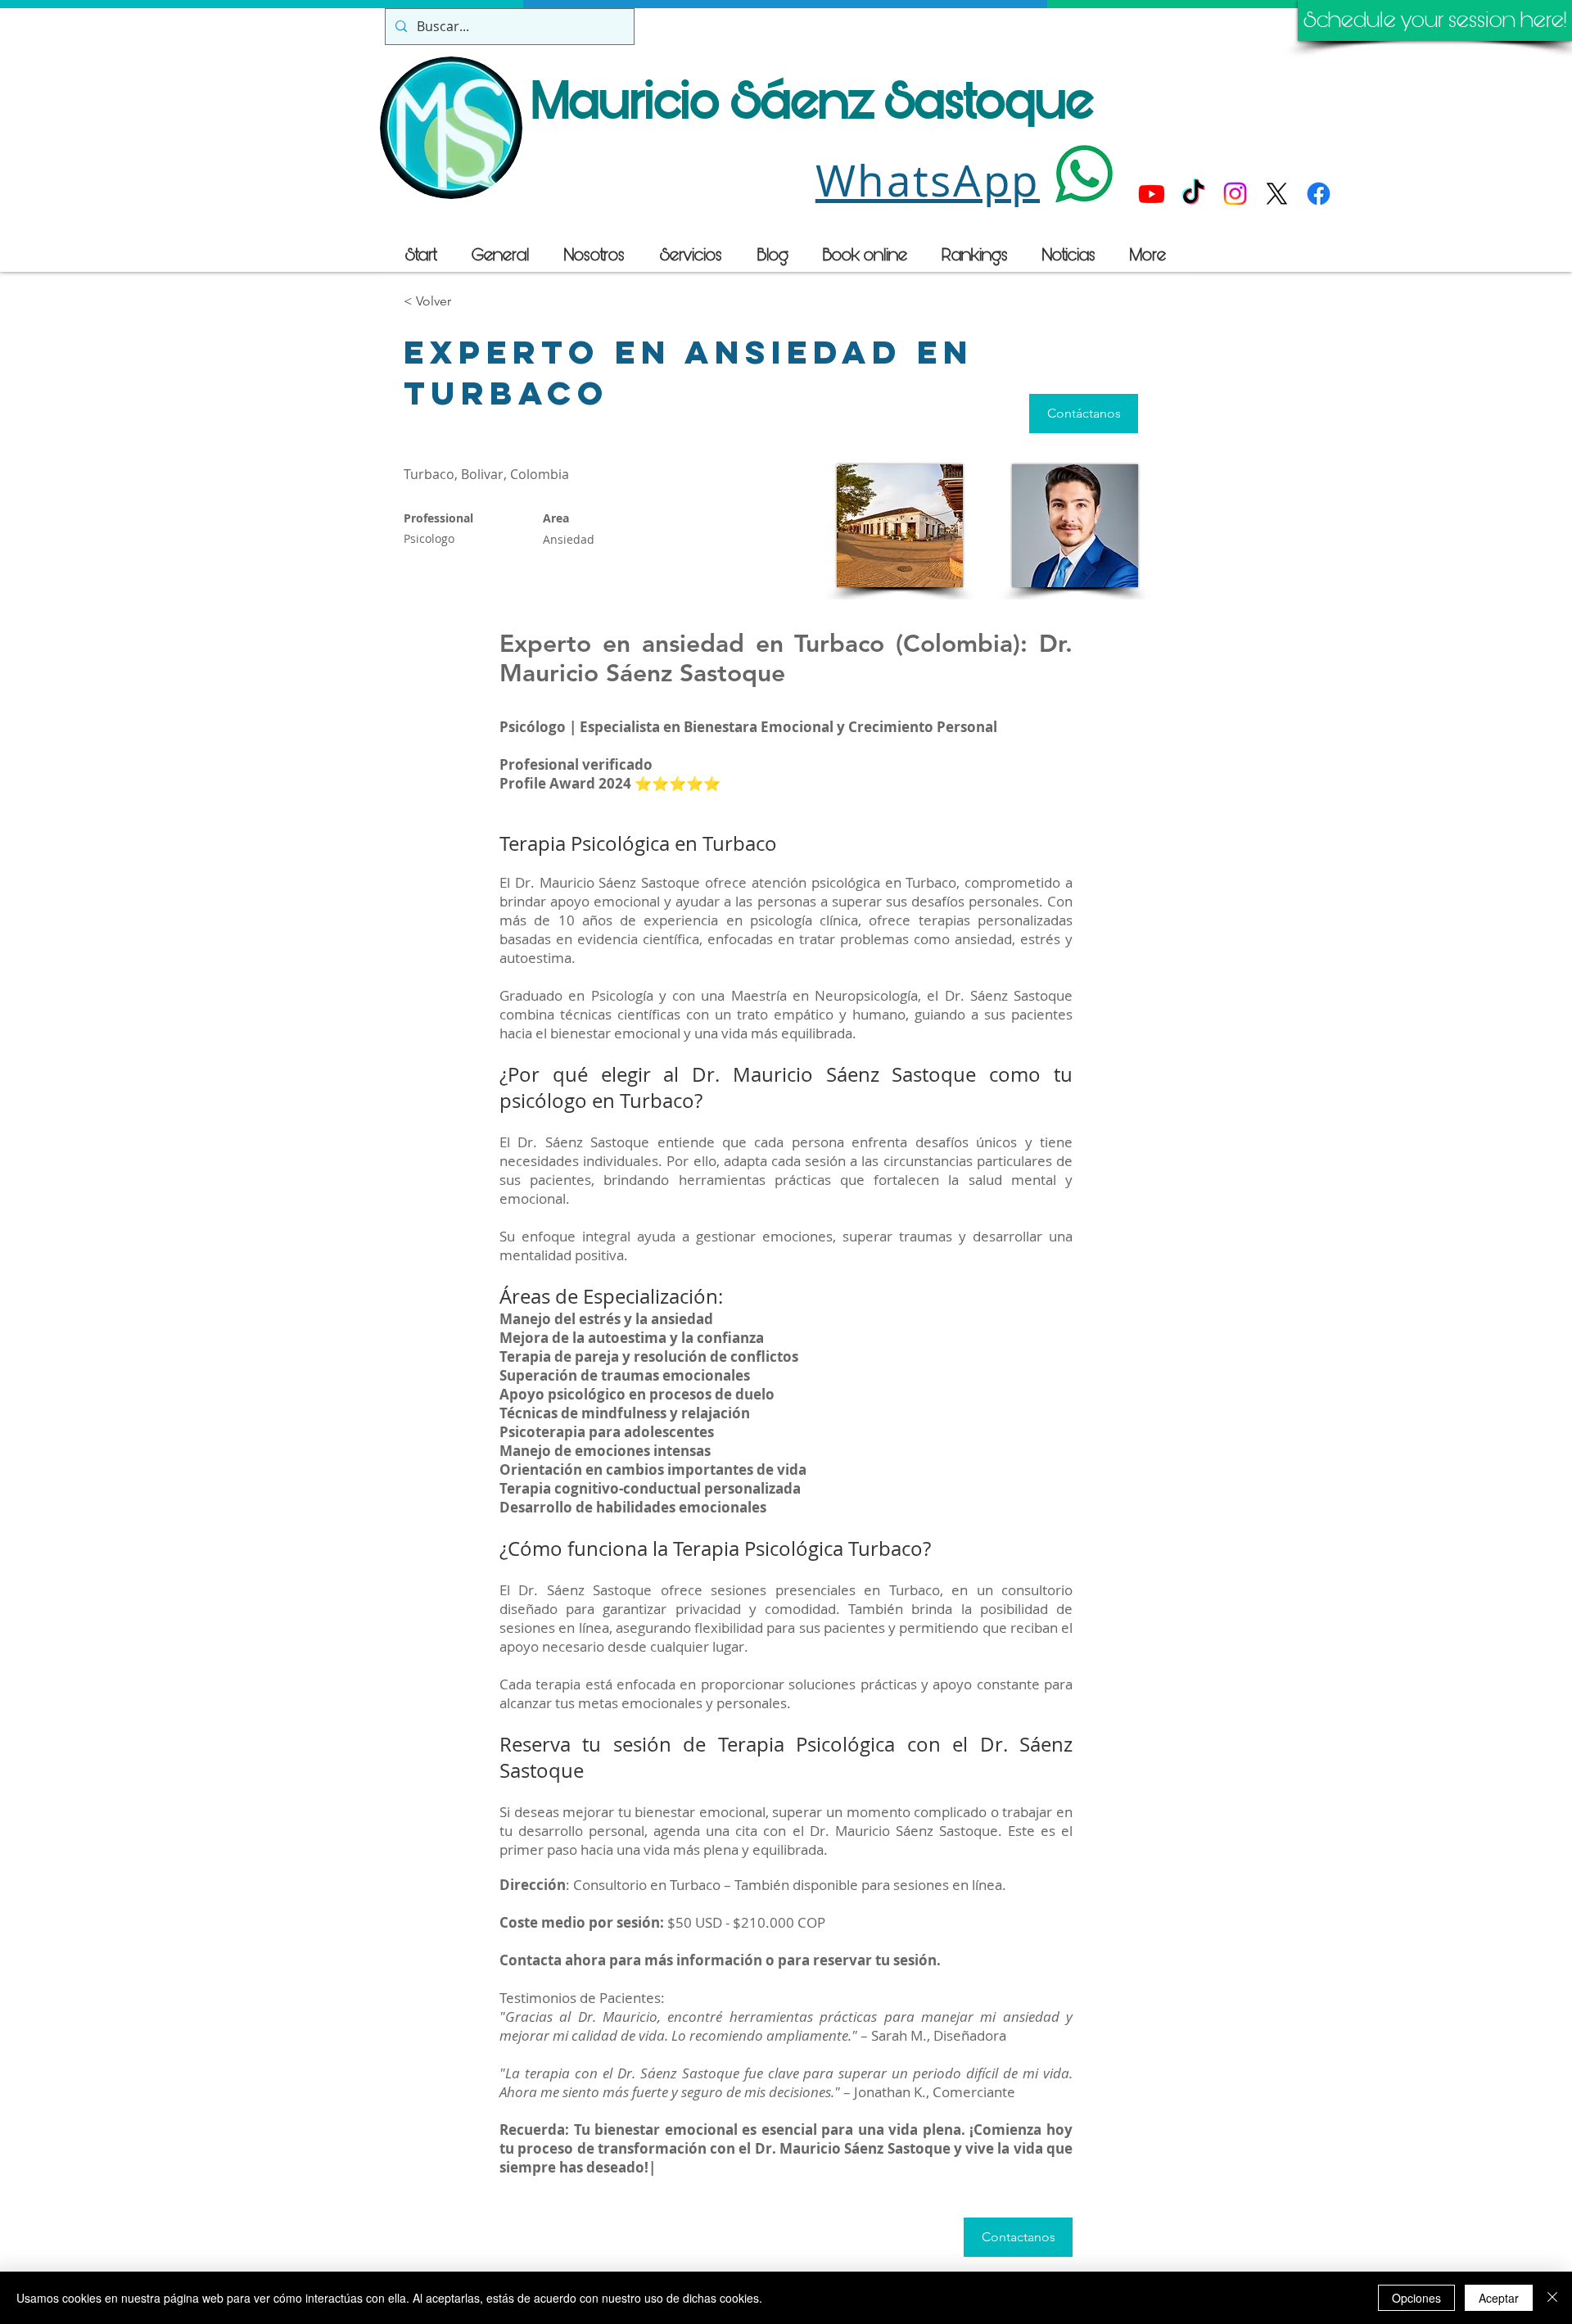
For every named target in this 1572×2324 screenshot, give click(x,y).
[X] (1277, 194)
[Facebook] (1319, 194)
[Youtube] (1152, 194)
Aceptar (1499, 2298)
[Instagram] (1235, 194)
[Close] (1552, 2298)
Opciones (1416, 2298)
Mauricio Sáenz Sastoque (813, 102)
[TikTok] (1193, 194)
